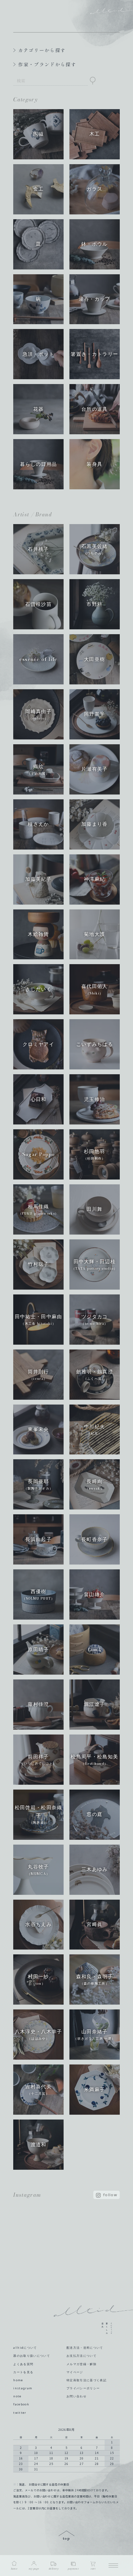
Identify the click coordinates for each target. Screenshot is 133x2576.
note (17, 2396)
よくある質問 (23, 2364)
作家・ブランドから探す (47, 64)
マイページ (75, 2372)
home (18, 2380)
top (66, 2536)
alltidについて (25, 2348)
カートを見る (23, 2372)
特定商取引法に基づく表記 (87, 2380)
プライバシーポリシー (83, 2388)
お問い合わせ (77, 2396)
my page (34, 2569)
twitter (20, 2413)
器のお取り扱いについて (32, 2356)
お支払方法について (82, 2356)
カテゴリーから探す (42, 50)
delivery (54, 2569)
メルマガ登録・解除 (82, 2364)
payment (73, 2569)
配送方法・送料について (85, 2348)
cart (93, 2569)
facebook (21, 2404)
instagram (23, 2388)
